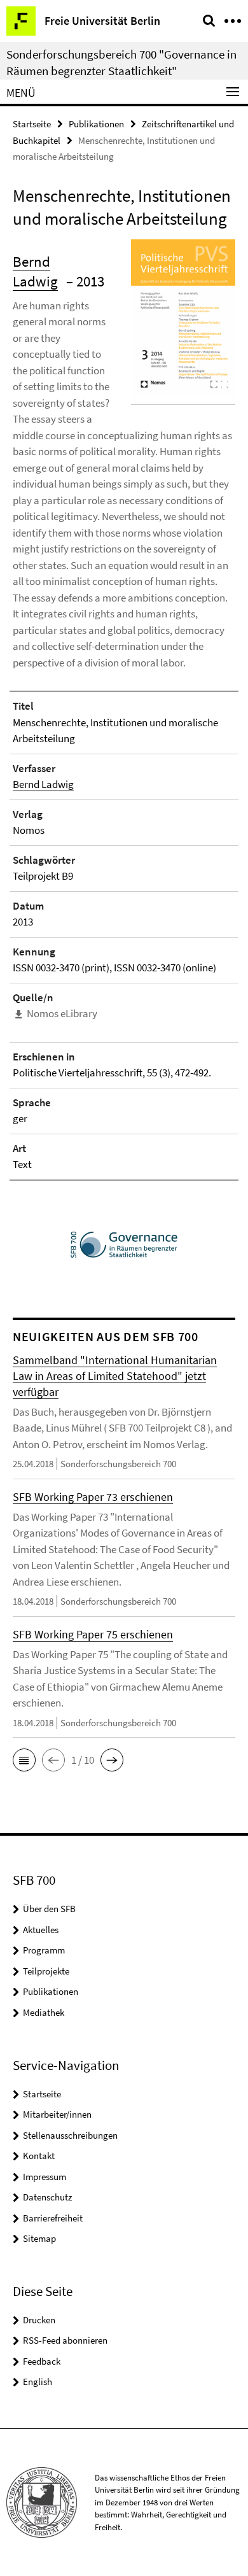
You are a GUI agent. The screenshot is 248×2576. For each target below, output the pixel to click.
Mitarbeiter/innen (57, 2114)
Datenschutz (47, 2197)
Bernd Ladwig (43, 784)
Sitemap (39, 2238)
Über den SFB (49, 1909)
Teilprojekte (46, 1971)
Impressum (45, 2177)
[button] (24, 1760)
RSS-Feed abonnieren (65, 2340)
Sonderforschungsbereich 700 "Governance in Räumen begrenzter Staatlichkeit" (121, 62)
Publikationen (96, 124)
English (38, 2382)
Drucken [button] (39, 2320)
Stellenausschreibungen (70, 2135)
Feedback (42, 2361)
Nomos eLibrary (62, 1013)
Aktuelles (41, 1930)
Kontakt (39, 2156)
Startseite (32, 124)
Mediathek (44, 2012)
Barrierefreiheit (53, 2218)
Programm (44, 1950)
